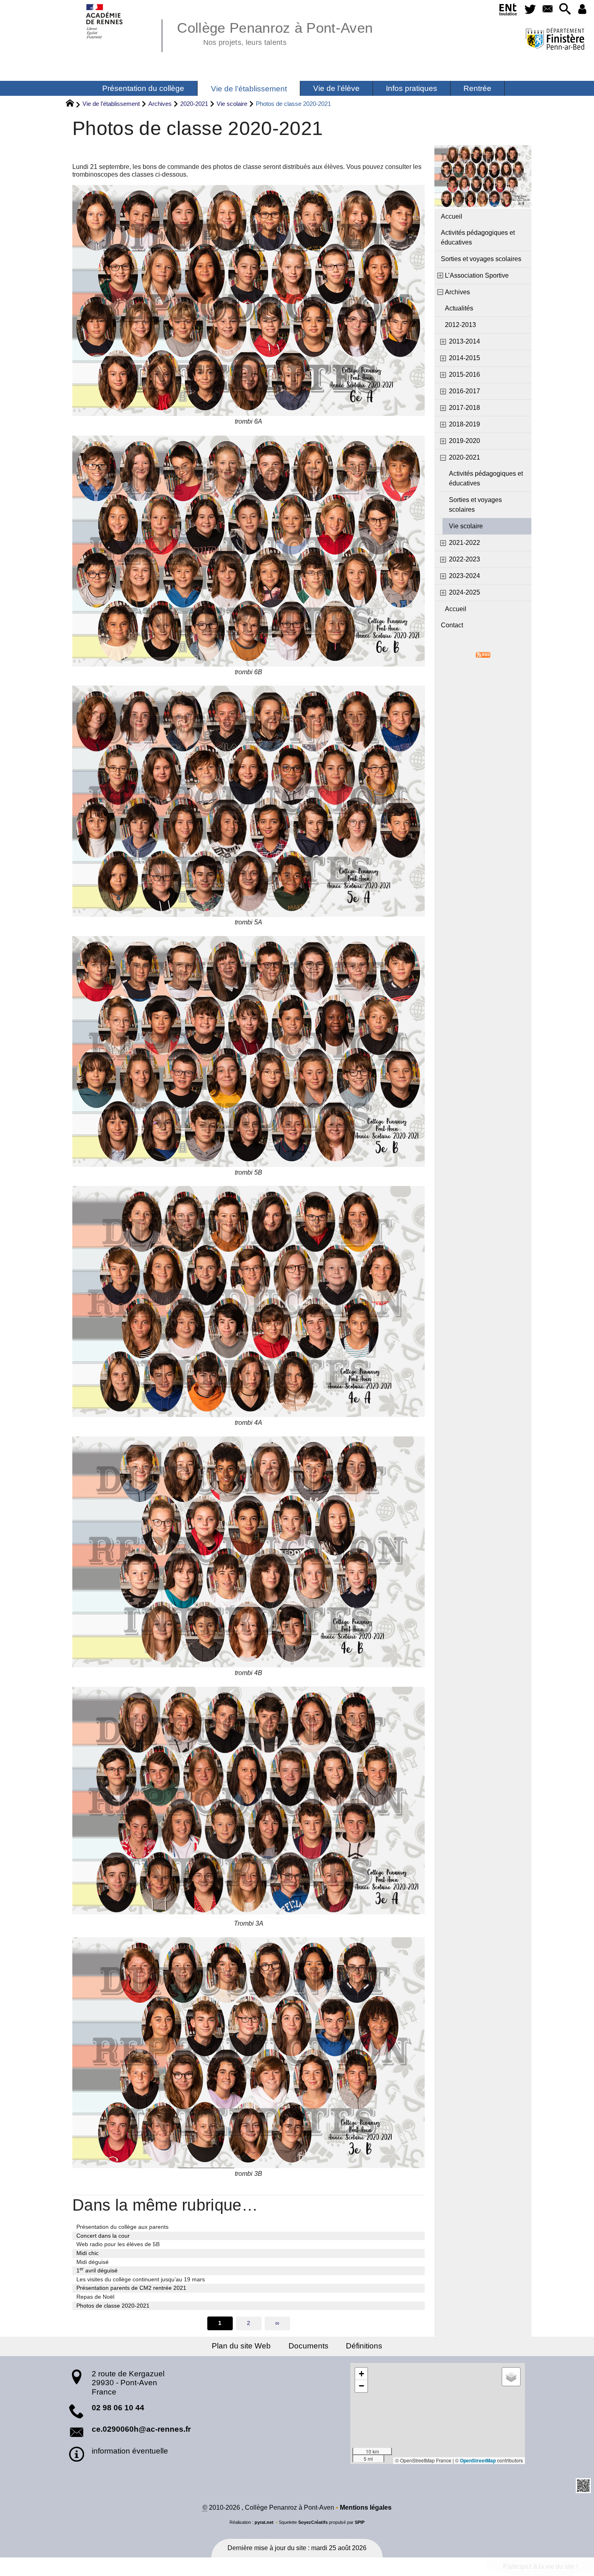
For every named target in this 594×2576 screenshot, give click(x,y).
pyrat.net (264, 2522)
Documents (309, 2346)
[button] (565, 9)
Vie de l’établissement (111, 104)
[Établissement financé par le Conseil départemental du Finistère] (555, 40)
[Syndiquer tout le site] (483, 654)
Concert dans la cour (103, 2236)
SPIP (360, 2522)
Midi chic (87, 2253)
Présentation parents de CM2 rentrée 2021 (131, 2288)
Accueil (452, 216)
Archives (160, 104)
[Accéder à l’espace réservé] (582, 9)
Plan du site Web (241, 2346)
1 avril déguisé (97, 2270)
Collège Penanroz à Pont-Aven (275, 32)
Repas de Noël (95, 2297)
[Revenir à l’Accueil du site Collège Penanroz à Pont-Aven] (105, 21)
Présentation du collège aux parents (122, 2227)
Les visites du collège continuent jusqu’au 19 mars (141, 2279)
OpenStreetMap (478, 2460)
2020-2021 (194, 104)
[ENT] (509, 11)
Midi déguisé (93, 2262)
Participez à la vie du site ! (540, 2567)
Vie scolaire (232, 104)
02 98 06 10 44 (118, 2408)
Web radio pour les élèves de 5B (118, 2244)
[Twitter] (530, 9)
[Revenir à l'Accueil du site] (73, 104)
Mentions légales (366, 2507)
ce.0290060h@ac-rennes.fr (141, 2429)
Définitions (364, 2346)
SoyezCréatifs (313, 2522)
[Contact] (547, 9)
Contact (452, 625)
